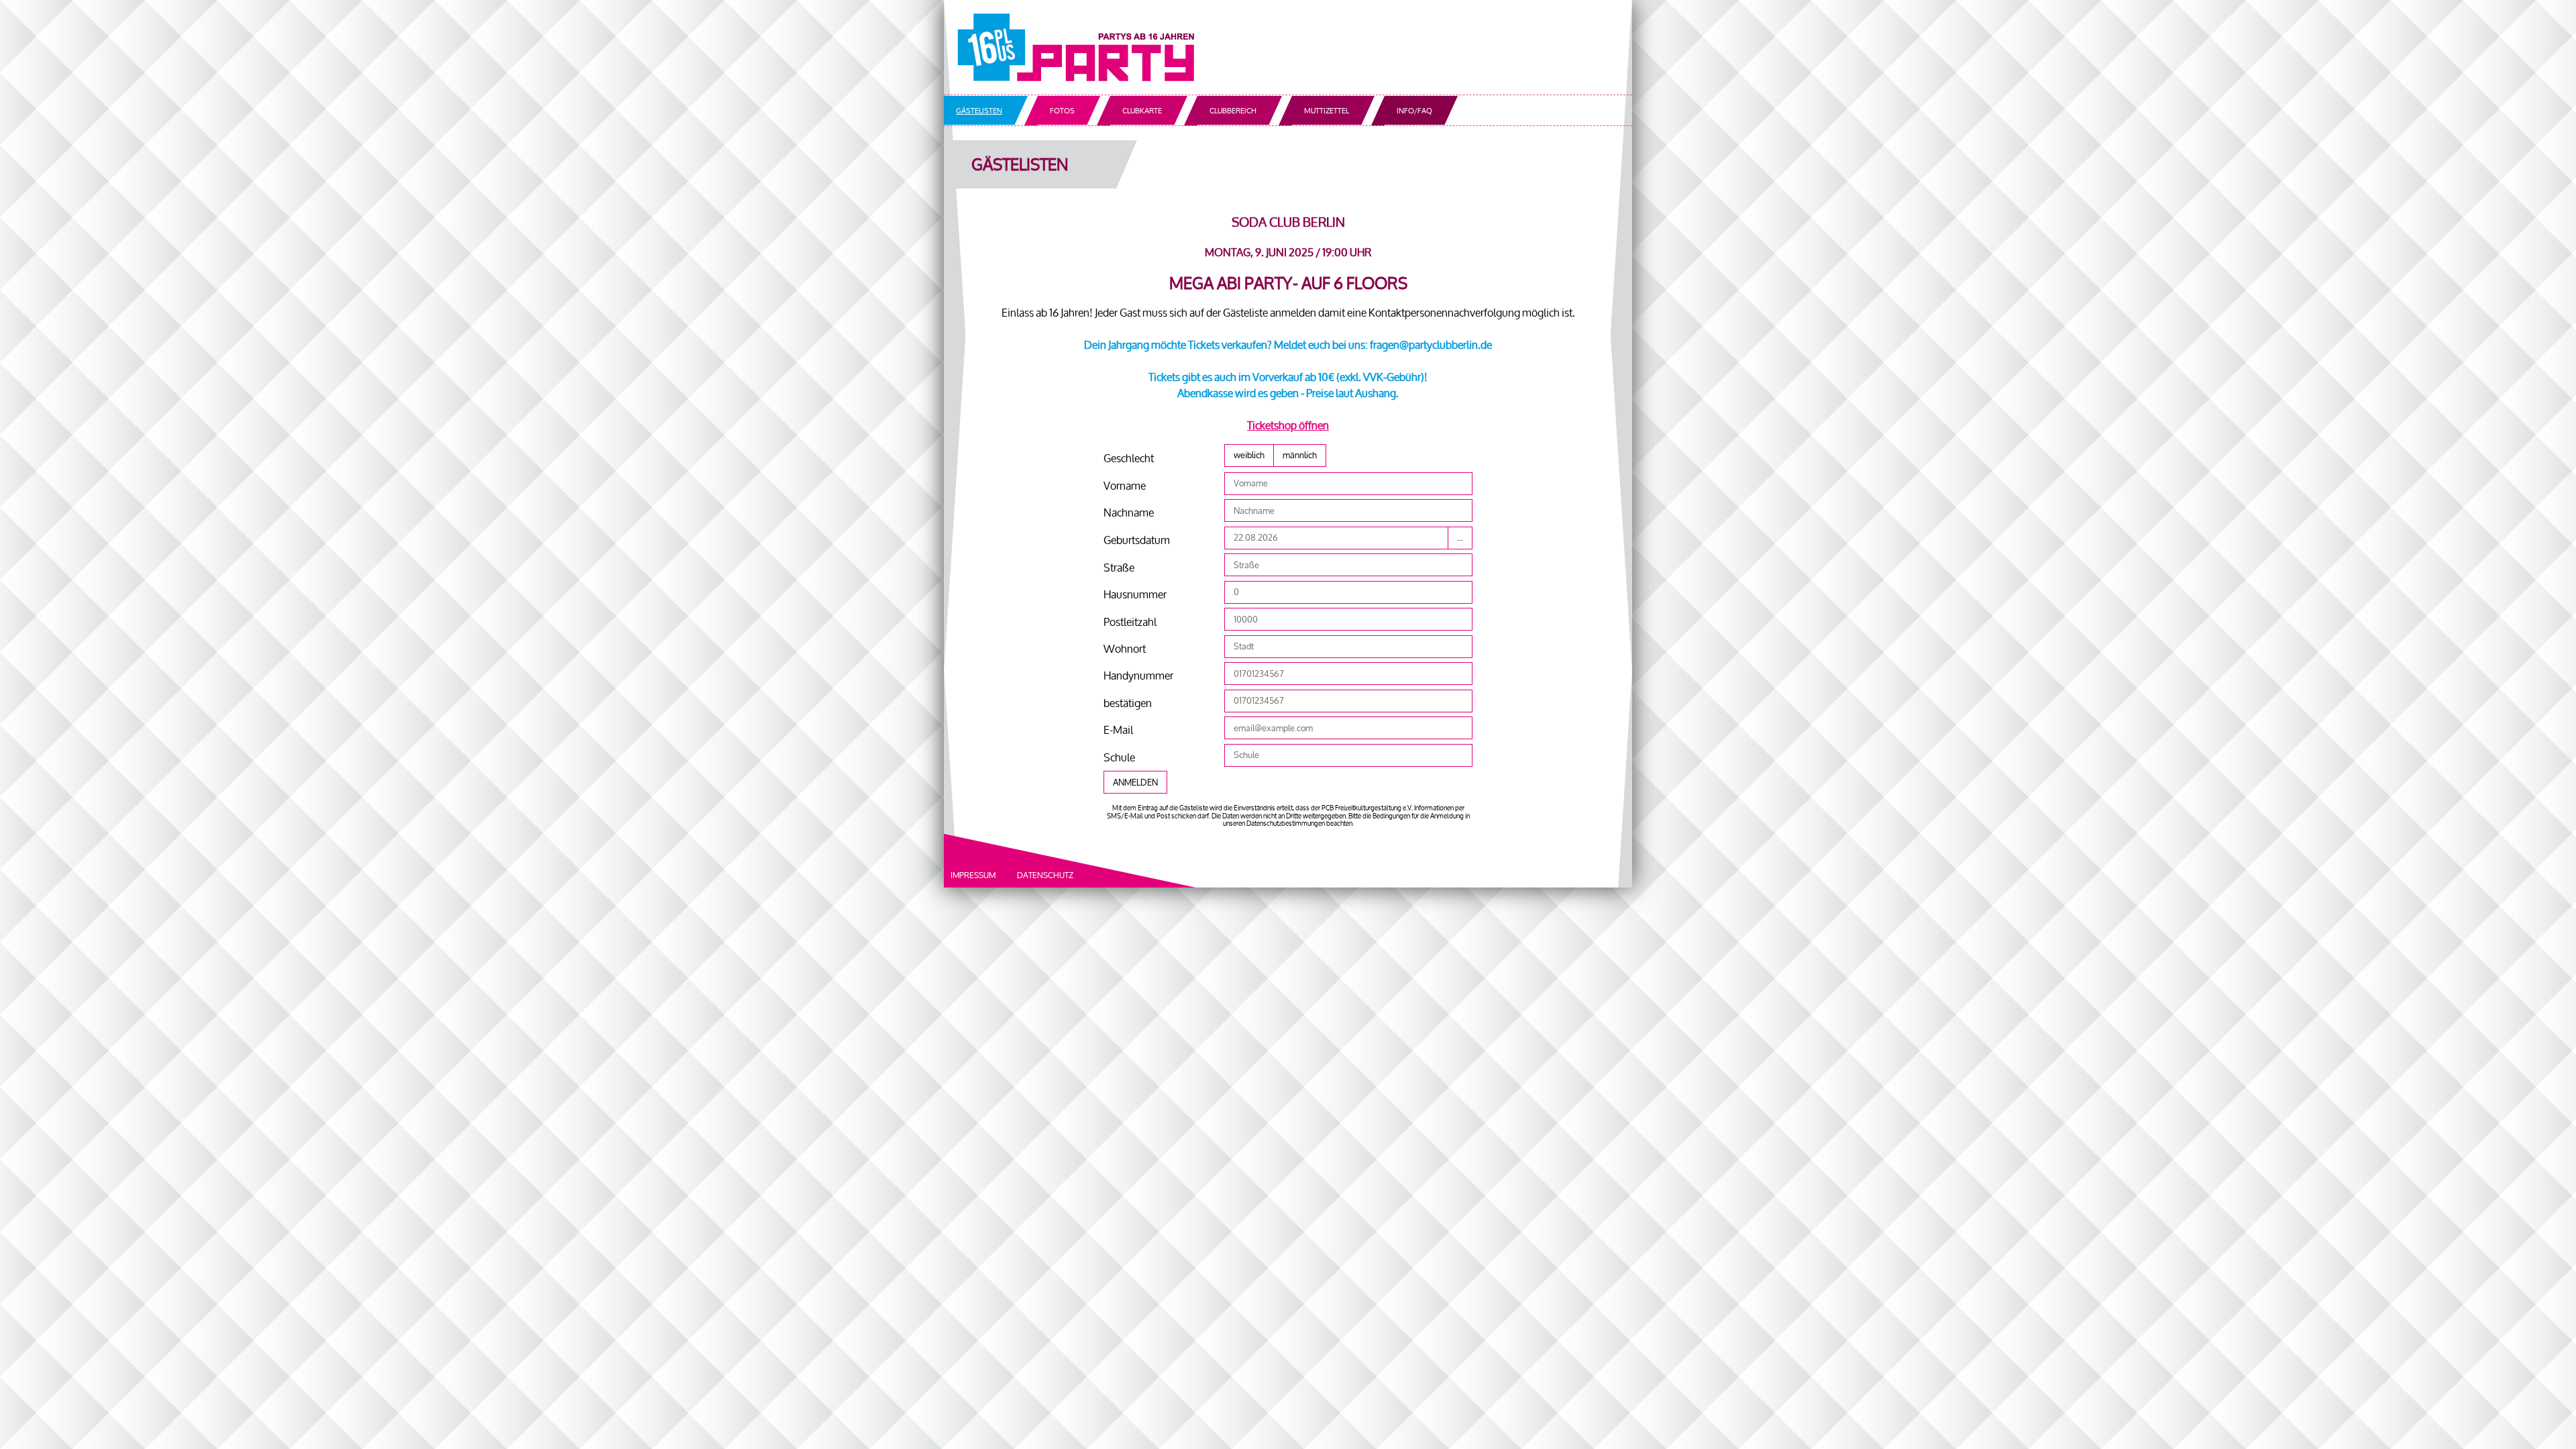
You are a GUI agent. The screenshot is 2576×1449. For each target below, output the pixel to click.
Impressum (973, 875)
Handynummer (1138, 676)
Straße (1119, 568)
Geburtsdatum (1137, 540)
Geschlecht (1129, 458)
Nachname (1129, 513)
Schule (1119, 757)
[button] (1249, 455)
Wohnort (1125, 649)
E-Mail (1118, 730)
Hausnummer (1135, 594)
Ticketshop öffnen (1288, 425)
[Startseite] (1288, 47)
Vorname (1125, 486)
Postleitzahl (1130, 622)
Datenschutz (1045, 875)
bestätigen (1128, 703)
